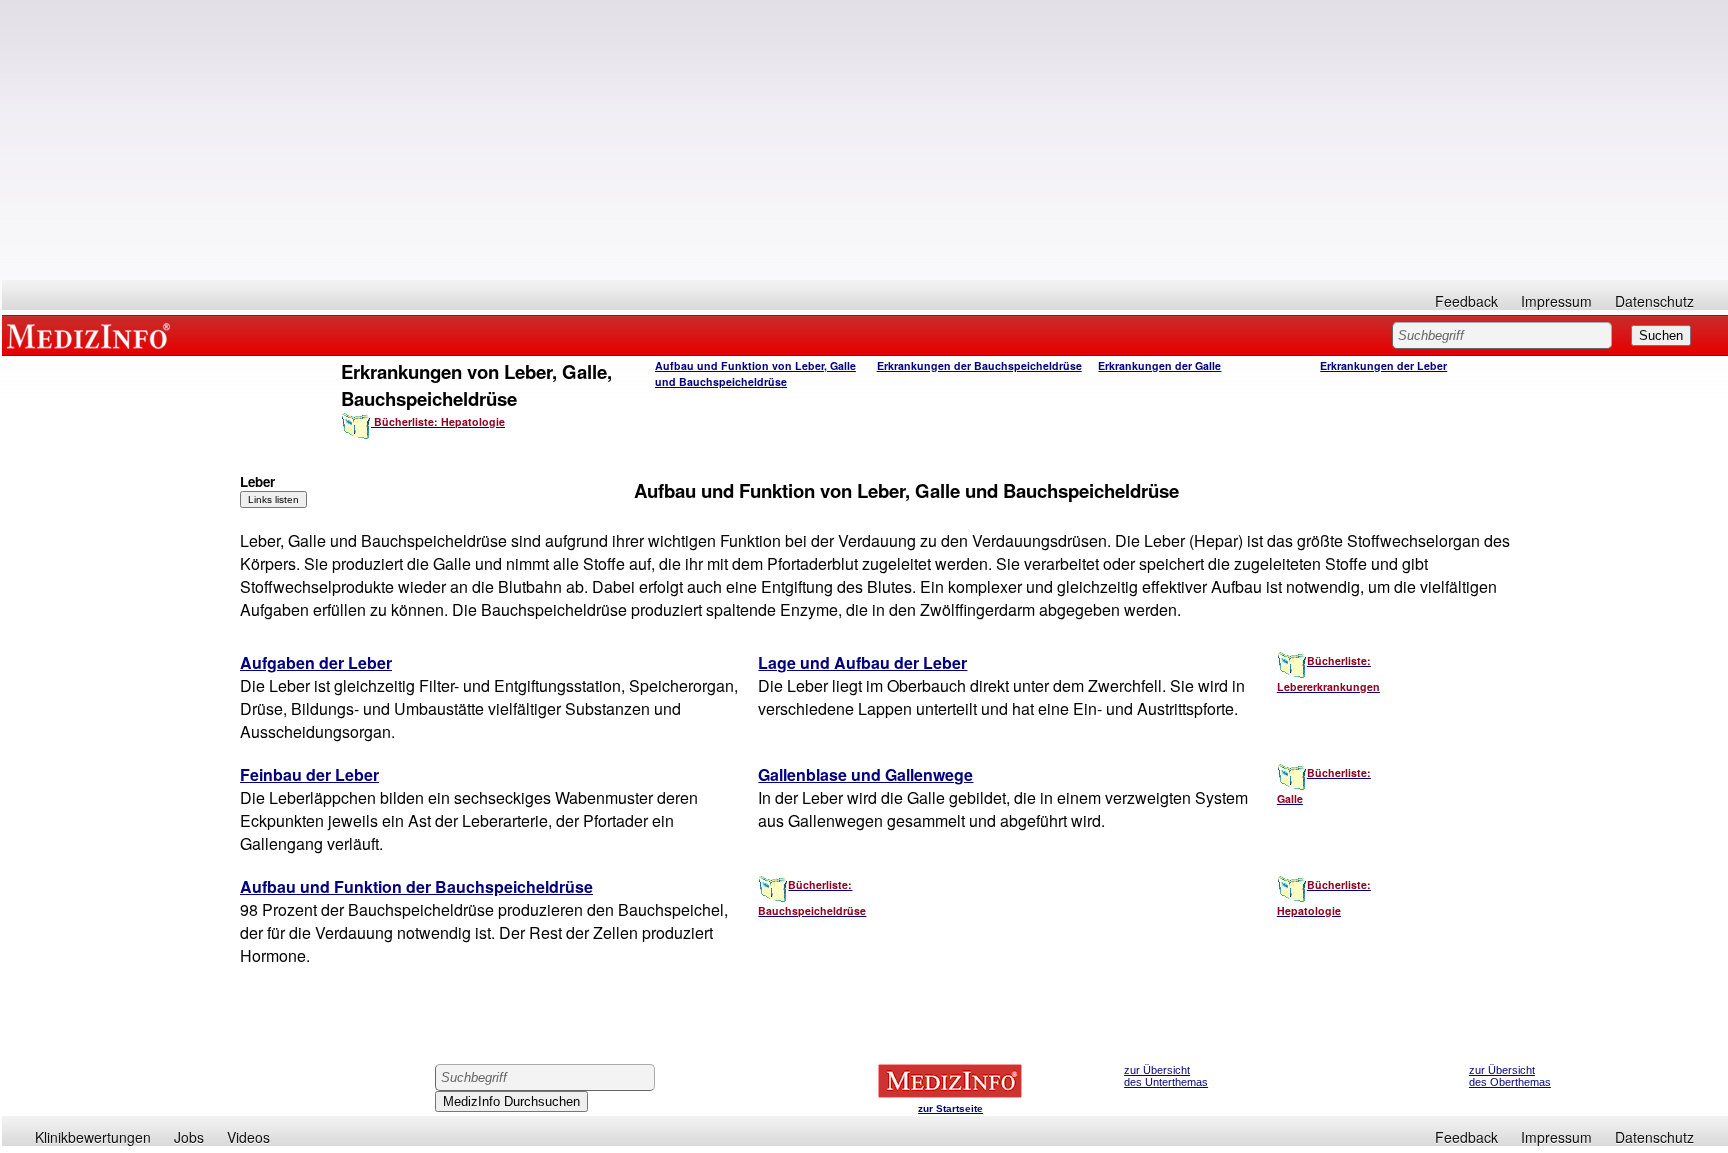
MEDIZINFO (92, 335)
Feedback (1466, 301)
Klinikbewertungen (93, 1137)
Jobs (189, 1137)
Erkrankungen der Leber (1383, 365)
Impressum (1556, 301)
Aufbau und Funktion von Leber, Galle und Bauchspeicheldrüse (755, 373)
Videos (248, 1137)
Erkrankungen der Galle (1159, 365)
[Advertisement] (865, 140)
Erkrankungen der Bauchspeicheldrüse (979, 365)
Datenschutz (1654, 301)
